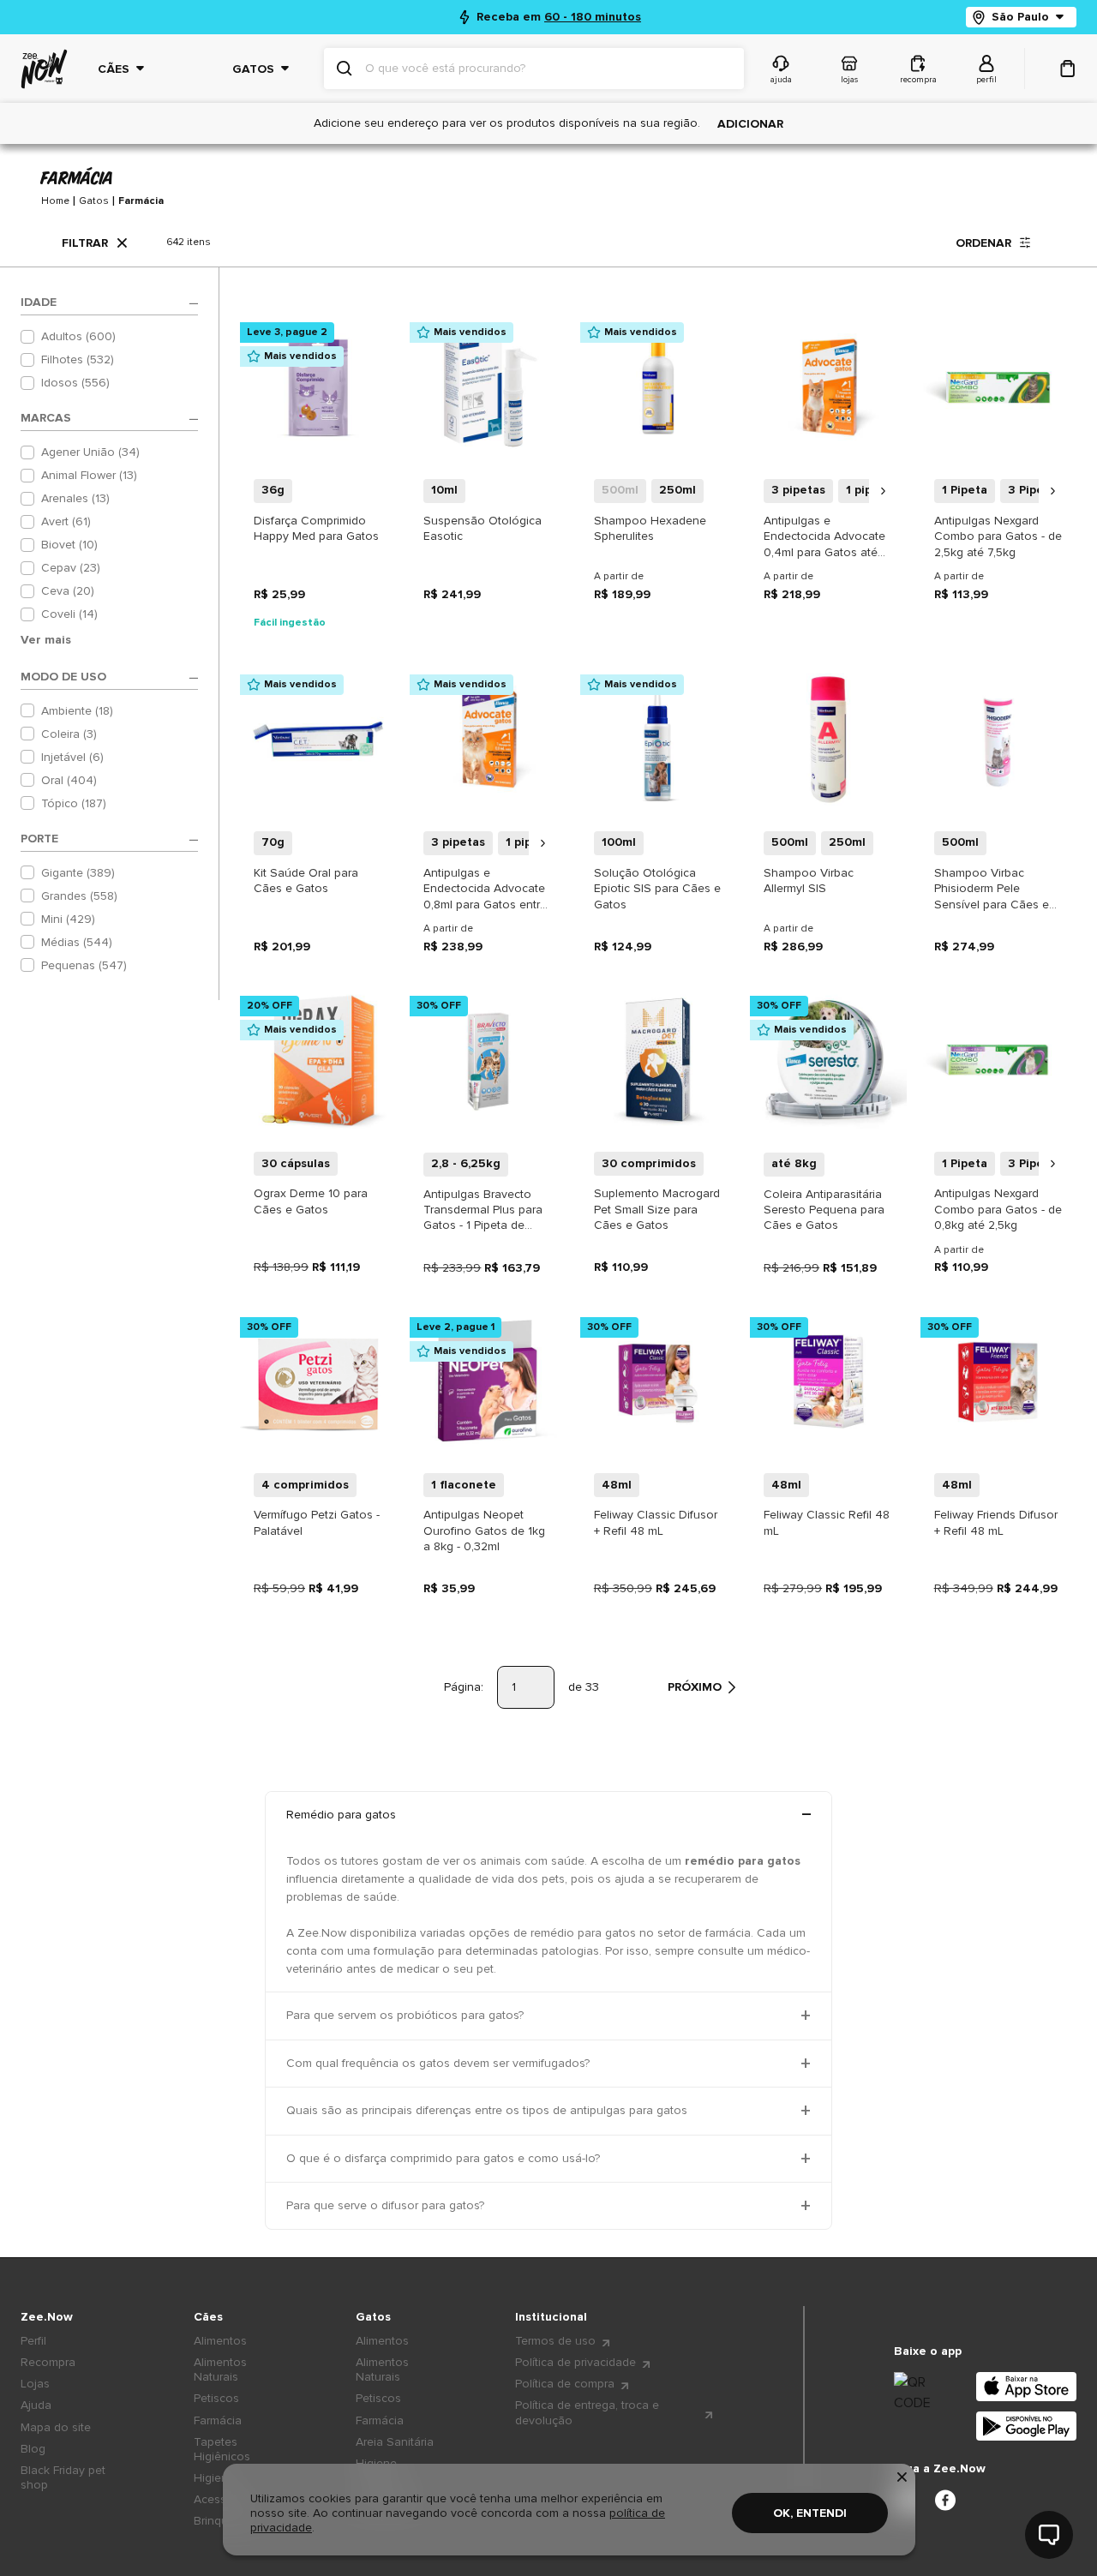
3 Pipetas (1035, 490)
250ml (677, 490)
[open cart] (1068, 69)
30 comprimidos (649, 1163)
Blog (33, 2449)
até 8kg (794, 1163)
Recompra (48, 2362)
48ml (617, 1485)
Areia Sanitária (395, 2442)
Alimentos (220, 2341)
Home (55, 201)
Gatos (94, 201)
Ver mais (46, 640)
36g (273, 490)
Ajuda (36, 2405)
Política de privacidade (575, 2362)
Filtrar (85, 243)
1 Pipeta (965, 490)
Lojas (35, 2384)
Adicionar (750, 124)
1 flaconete (464, 1485)
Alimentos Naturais (220, 2369)
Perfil (33, 2341)
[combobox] (548, 69)
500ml (620, 490)
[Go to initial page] (44, 69)
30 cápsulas (296, 1163)
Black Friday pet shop (63, 2477)
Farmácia (141, 201)
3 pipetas (798, 490)
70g (273, 842)
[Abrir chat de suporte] (1049, 2535)
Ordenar (983, 243)
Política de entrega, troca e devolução (587, 2412)
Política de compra (565, 2384)
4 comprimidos (305, 1485)
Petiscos (216, 2398)
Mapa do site (56, 2427)
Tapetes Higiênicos (222, 2449)
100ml (619, 842)
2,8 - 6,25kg (466, 1163)
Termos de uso (555, 2341)
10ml (444, 490)
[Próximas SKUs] (883, 491)
